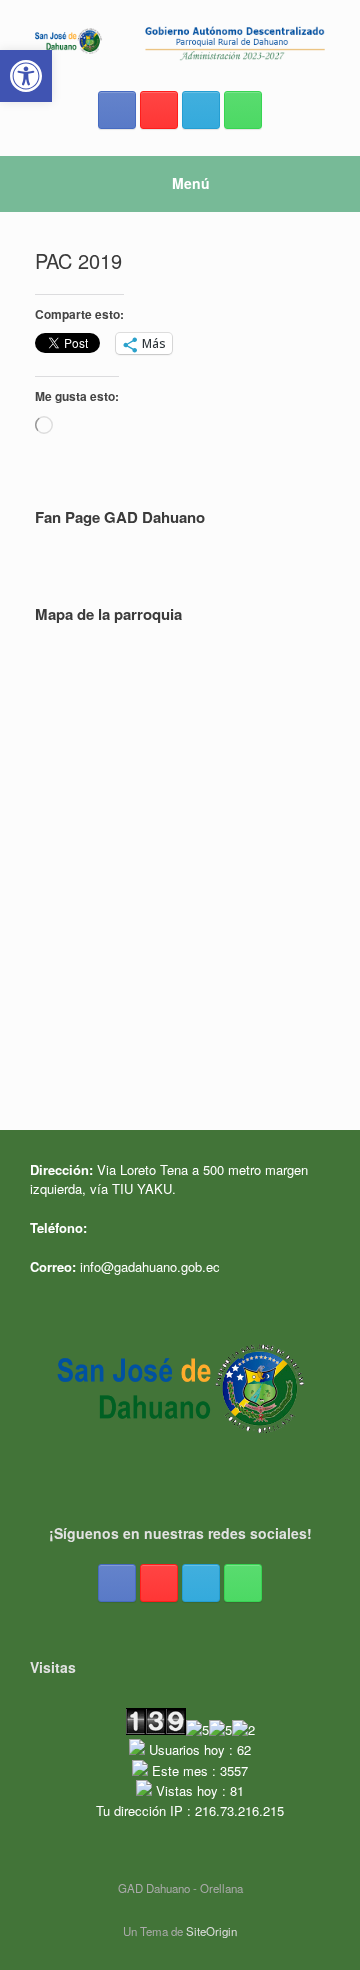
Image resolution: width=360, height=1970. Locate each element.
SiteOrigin (211, 1931)
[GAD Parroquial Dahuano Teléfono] (243, 110)
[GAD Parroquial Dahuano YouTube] (159, 110)
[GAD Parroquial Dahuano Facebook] (117, 110)
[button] (26, 76)
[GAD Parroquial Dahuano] (180, 41)
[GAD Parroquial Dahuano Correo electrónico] (201, 110)
